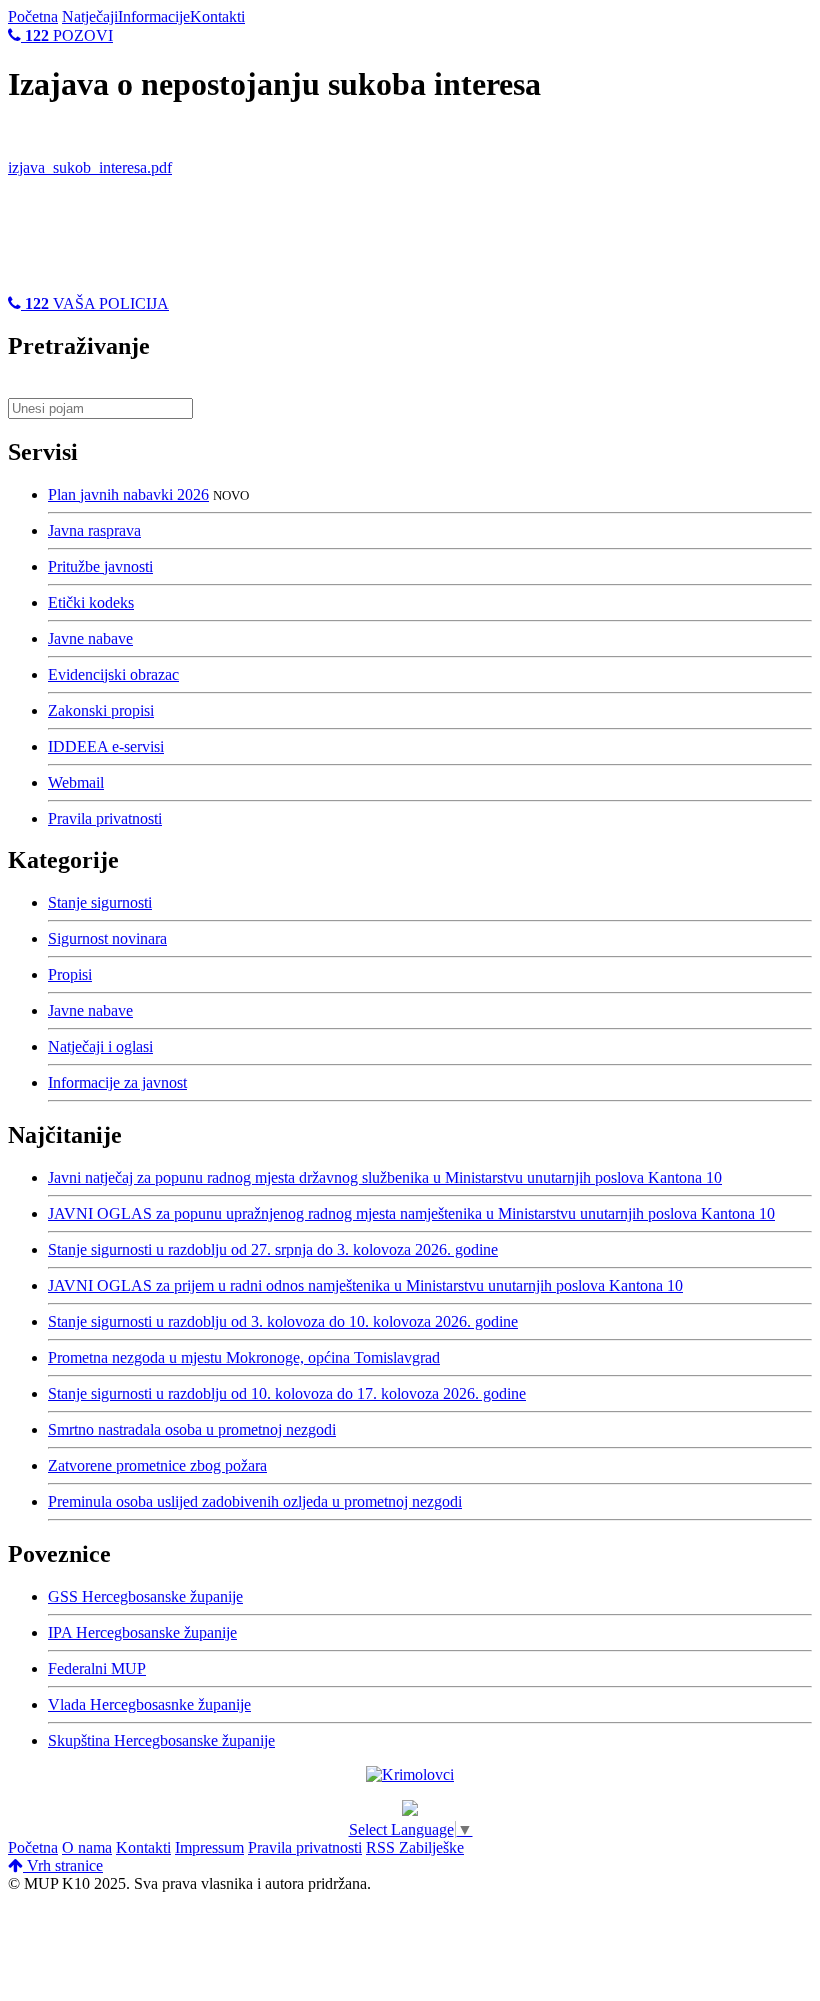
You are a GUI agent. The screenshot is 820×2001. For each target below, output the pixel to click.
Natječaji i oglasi (100, 1046)
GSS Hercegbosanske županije (145, 1596)
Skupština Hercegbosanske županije (161, 1740)
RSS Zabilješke (415, 1847)
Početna (33, 16)
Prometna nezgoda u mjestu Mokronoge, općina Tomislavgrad (244, 1357)
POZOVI (69, 35)
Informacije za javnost (117, 1082)
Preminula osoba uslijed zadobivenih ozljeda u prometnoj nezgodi (255, 1501)
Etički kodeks (91, 602)
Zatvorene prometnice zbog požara (157, 1465)
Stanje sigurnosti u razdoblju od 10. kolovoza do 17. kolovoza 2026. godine (287, 1393)
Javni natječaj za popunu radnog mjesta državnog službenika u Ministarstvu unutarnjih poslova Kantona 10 (385, 1177)
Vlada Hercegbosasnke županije (149, 1704)
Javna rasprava (94, 530)
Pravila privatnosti (105, 818)
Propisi (70, 974)
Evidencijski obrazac (113, 674)
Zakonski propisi (101, 710)
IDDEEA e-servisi (106, 746)
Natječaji (90, 16)
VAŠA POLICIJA (97, 303)
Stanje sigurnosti (100, 902)
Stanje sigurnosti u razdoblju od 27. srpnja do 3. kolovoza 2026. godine (273, 1249)
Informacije (154, 16)
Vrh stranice (63, 1865)
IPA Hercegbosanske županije (142, 1632)
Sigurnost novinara (107, 938)
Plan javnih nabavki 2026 (128, 494)
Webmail (76, 782)
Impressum (209, 1847)
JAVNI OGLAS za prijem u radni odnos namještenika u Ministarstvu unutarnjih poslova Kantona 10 (365, 1285)
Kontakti (217, 16)
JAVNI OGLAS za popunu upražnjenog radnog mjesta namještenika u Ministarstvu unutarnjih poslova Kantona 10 (411, 1213)
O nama (87, 1847)
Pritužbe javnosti (100, 566)
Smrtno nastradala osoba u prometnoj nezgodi (192, 1429)
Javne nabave (90, 638)
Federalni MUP (97, 1668)
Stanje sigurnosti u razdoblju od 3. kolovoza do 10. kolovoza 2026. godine (283, 1321)
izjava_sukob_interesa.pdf (90, 167)
